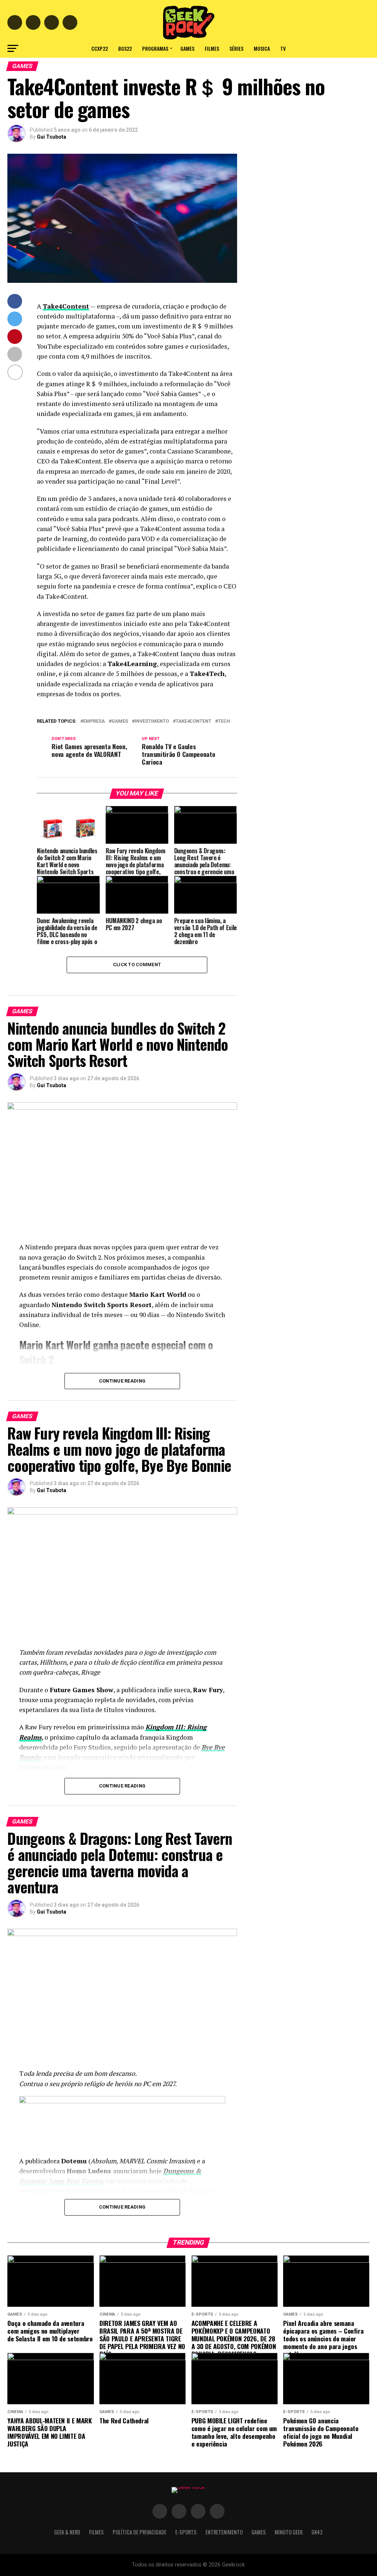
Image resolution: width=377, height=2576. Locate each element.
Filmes (212, 48)
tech (224, 721)
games (120, 721)
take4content (193, 721)
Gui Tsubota (52, 137)
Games (187, 48)
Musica (262, 48)
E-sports (186, 2532)
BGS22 (125, 48)
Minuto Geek (289, 2532)
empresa (94, 721)
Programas (155, 48)
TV (283, 48)
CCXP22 (100, 48)
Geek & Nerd (67, 2532)
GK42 (317, 2532)
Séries (236, 48)
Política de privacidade (140, 2532)
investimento (152, 721)
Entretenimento (224, 2532)
